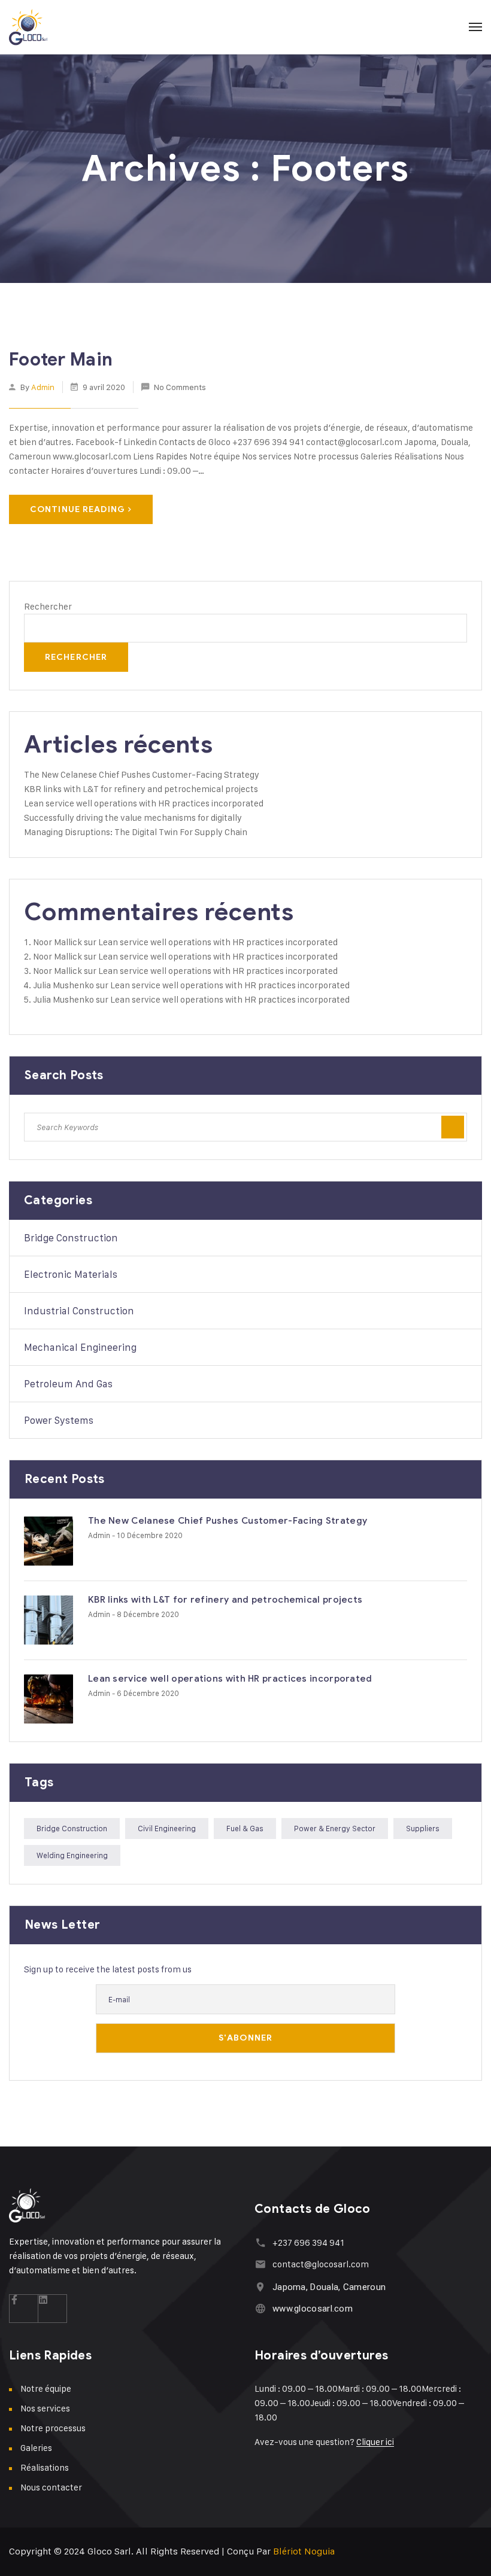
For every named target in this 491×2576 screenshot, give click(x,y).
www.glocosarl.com (313, 2309)
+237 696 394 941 (308, 2242)
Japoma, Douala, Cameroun (329, 2287)
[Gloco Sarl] (28, 27)
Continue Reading (78, 509)
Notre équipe (46, 2388)
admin (43, 387)
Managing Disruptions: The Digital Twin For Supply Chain (136, 832)
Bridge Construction (71, 1238)
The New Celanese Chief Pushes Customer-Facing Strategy (142, 774)
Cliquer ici (375, 2442)
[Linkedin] (53, 2309)
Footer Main (61, 360)
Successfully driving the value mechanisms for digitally (133, 817)
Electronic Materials (71, 1274)
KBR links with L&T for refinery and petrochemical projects (141, 789)
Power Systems (59, 1420)
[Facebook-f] (24, 2309)
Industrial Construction (79, 1311)
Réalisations (45, 2467)
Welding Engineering (72, 1855)
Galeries (36, 2448)
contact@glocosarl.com (321, 2264)
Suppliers (423, 1828)
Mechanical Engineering (80, 1347)
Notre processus (53, 2428)
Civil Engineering (167, 1828)
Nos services (45, 2408)
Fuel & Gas (245, 1828)
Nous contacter (51, 2487)
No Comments (180, 387)
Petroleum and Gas (68, 1384)
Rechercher (48, 606)
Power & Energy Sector (335, 1828)
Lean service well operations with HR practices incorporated (144, 803)
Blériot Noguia (304, 2551)
